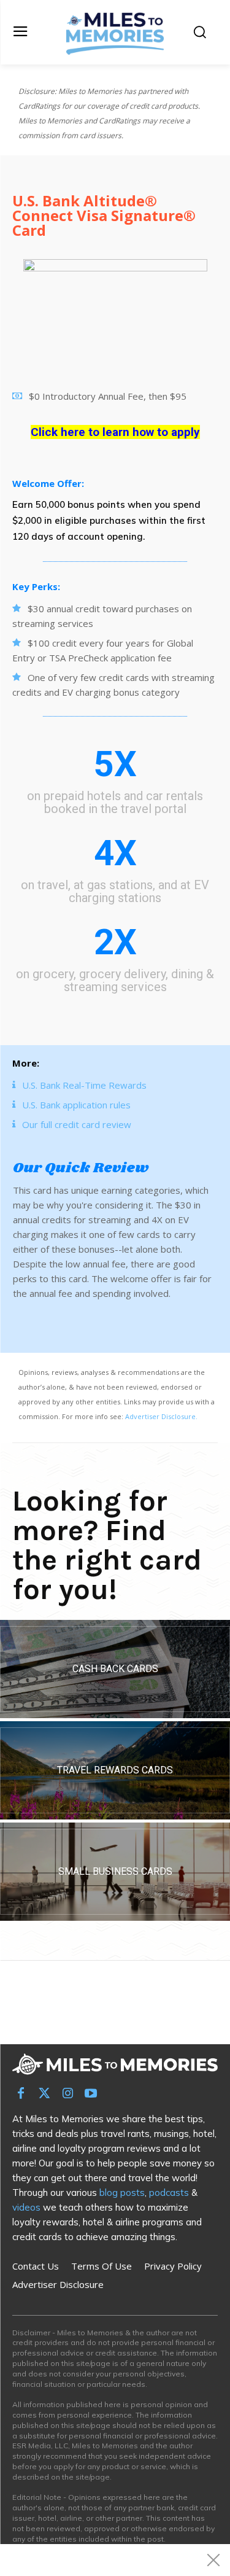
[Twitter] (44, 2094)
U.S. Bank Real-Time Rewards (84, 1085)
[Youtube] (91, 2094)
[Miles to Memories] (115, 32)
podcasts (169, 2193)
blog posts (122, 2193)
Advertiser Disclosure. (161, 1416)
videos (26, 2207)
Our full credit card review (77, 1124)
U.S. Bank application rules (76, 1105)
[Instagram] (67, 2094)
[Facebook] (21, 2094)
